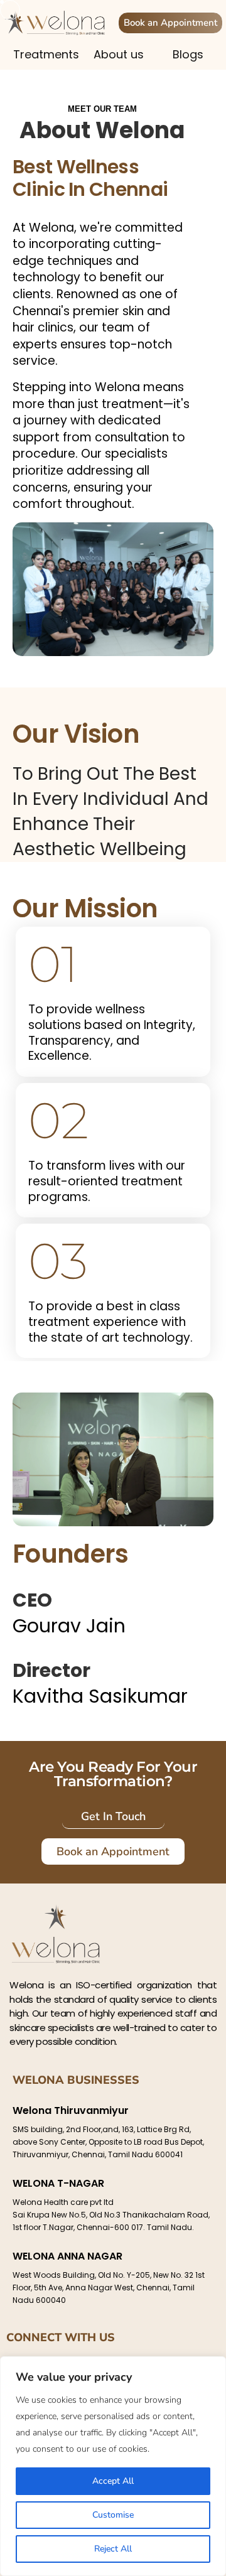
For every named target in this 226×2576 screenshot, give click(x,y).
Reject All (113, 2549)
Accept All (113, 2481)
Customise (113, 2515)
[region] (113, 2466)
